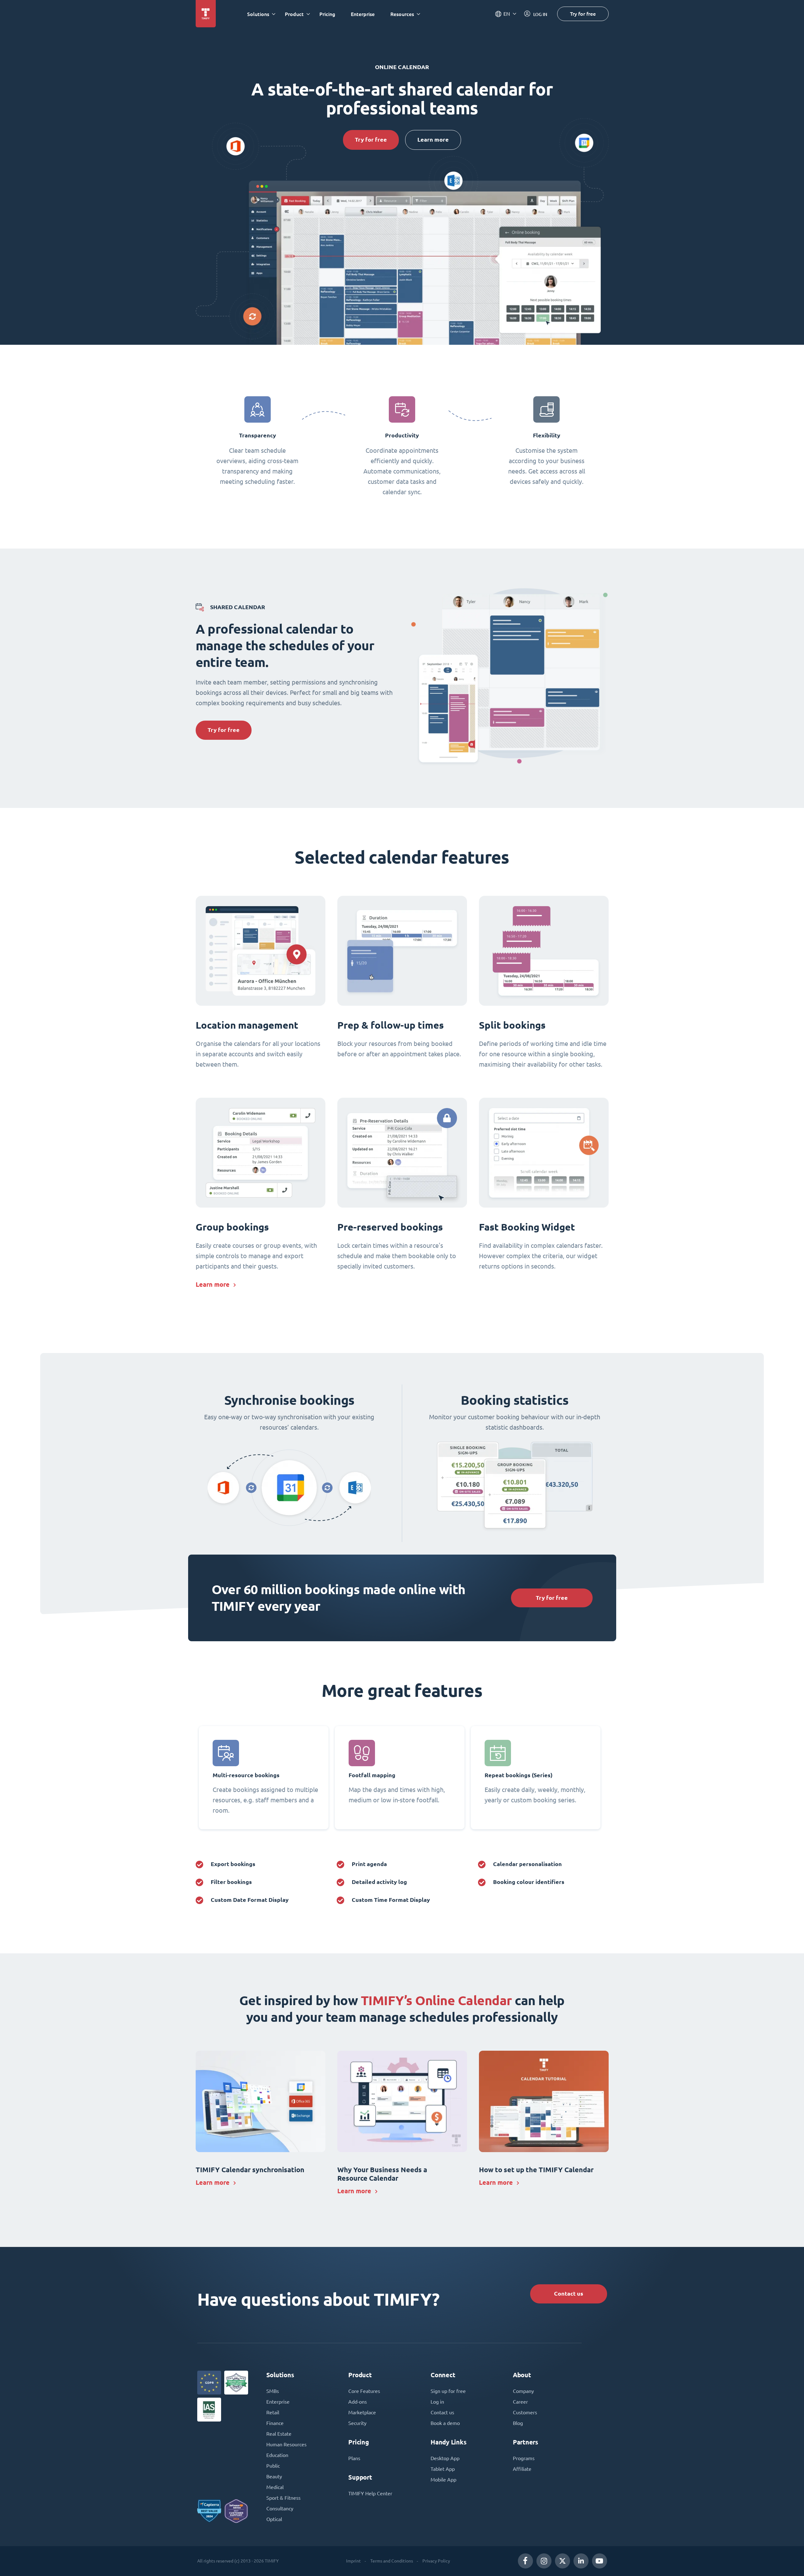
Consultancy (280, 2508)
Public (273, 2466)
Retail (273, 2412)
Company (523, 2391)
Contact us (569, 2294)
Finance (275, 2423)
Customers (525, 2412)
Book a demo (445, 2423)
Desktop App (445, 2458)
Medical (275, 2487)
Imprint (353, 2561)
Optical (274, 2519)
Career (520, 2402)
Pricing (327, 14)
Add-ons (358, 2402)
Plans (354, 2458)
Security (357, 2423)
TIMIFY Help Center (370, 2493)
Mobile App (443, 2480)
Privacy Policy (436, 2561)
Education (277, 2455)
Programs (524, 2458)
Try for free (583, 14)
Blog (518, 2423)
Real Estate (279, 2434)
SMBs (273, 2391)
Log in (437, 2402)
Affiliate (522, 2469)
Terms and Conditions (392, 2561)
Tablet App (443, 2469)
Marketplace (362, 2412)
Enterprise (363, 14)
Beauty (274, 2476)
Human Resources (286, 2444)
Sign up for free (448, 2391)
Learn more (433, 140)
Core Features (364, 2391)
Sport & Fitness (283, 2498)
